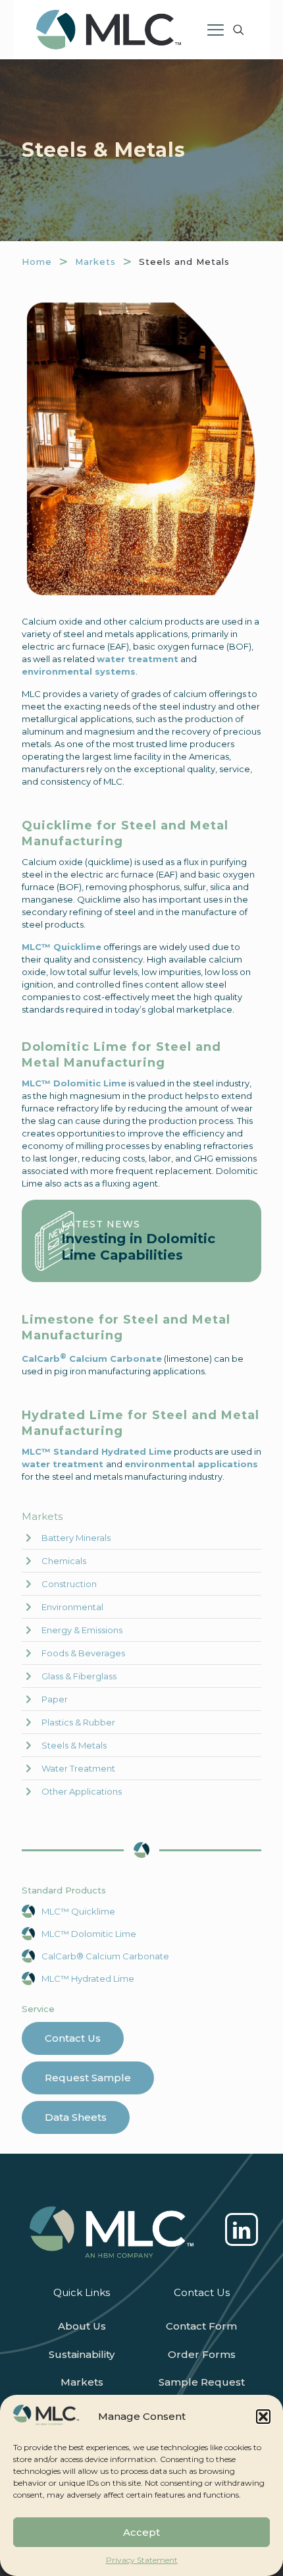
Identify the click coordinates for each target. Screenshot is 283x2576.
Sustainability (82, 2354)
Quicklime (76, 947)
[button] (263, 2417)
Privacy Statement (142, 2560)
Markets (95, 262)
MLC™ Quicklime (78, 1911)
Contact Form (201, 2326)
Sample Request (202, 2382)
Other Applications (82, 1791)
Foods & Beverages (83, 1653)
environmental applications (191, 1464)
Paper (55, 1699)
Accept (141, 2532)
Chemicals (64, 1561)
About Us (82, 2326)
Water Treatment (78, 1768)
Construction (69, 1584)
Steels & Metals (74, 1745)
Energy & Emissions (82, 1630)
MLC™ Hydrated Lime (88, 1978)
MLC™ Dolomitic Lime (89, 1934)
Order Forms (202, 2354)
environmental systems (79, 671)
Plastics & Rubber (78, 1722)
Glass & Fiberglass (79, 1676)
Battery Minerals (76, 1538)
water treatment (138, 659)
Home (37, 262)
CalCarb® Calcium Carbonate (105, 1956)
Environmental (72, 1607)
